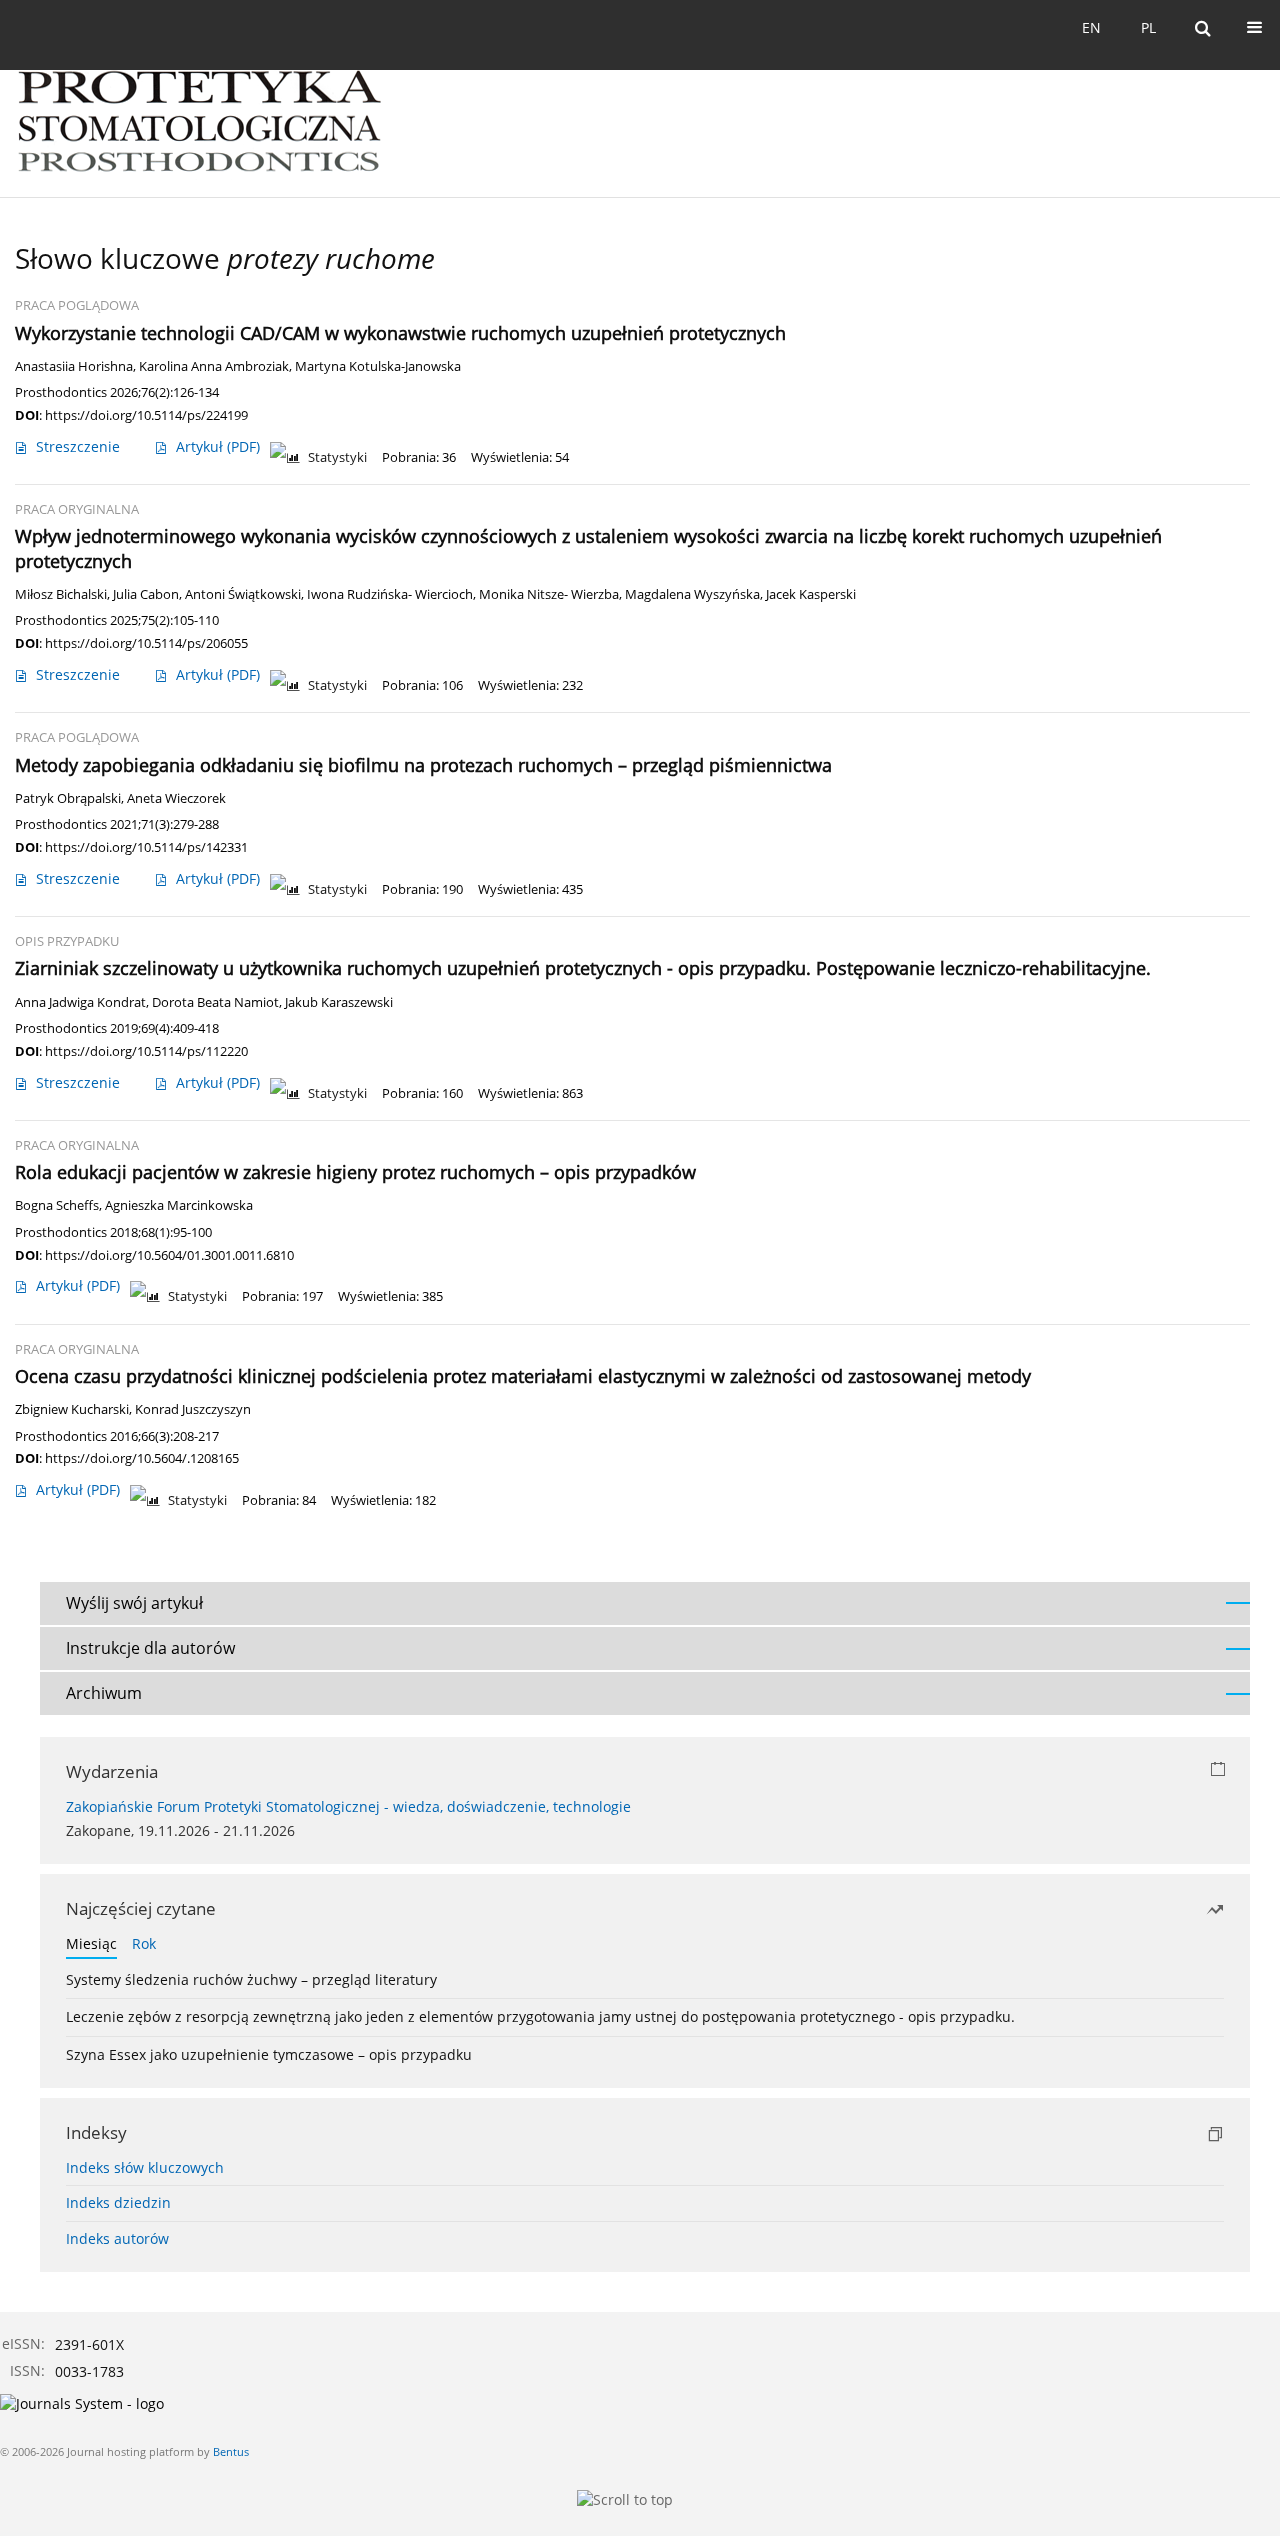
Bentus (231, 2451)
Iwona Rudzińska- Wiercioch (390, 594)
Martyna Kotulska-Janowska (378, 366)
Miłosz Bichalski (61, 594)
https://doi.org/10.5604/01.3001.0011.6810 (169, 1255)
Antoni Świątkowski (243, 594)
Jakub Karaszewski (339, 1002)
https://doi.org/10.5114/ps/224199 (146, 415)
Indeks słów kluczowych (145, 2167)
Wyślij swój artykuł (134, 1603)
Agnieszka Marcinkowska (179, 1205)
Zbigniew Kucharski (72, 1409)
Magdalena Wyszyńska (692, 594)
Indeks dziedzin (118, 2202)
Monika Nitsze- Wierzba (549, 594)
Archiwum (104, 1693)
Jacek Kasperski (811, 594)
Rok (144, 1943)
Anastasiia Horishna (74, 366)
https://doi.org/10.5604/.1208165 (142, 1458)
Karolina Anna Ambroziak (214, 366)
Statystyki (337, 457)
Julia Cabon (146, 594)
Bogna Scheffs (57, 1205)
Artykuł (218, 446)
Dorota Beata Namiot (215, 1002)
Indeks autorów (117, 2238)
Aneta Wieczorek (176, 798)
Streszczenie (78, 446)
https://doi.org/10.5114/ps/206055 (146, 643)
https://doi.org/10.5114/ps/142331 (146, 847)
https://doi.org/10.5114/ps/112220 (146, 1051)
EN (1091, 27)
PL (1148, 27)
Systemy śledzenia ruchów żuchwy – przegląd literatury (251, 1979)
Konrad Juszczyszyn (193, 1409)
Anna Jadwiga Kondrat (80, 1002)
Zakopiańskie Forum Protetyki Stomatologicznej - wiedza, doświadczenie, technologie (348, 1806)
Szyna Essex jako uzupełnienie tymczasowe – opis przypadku (269, 2054)
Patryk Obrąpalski (68, 798)
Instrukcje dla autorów (150, 1648)
